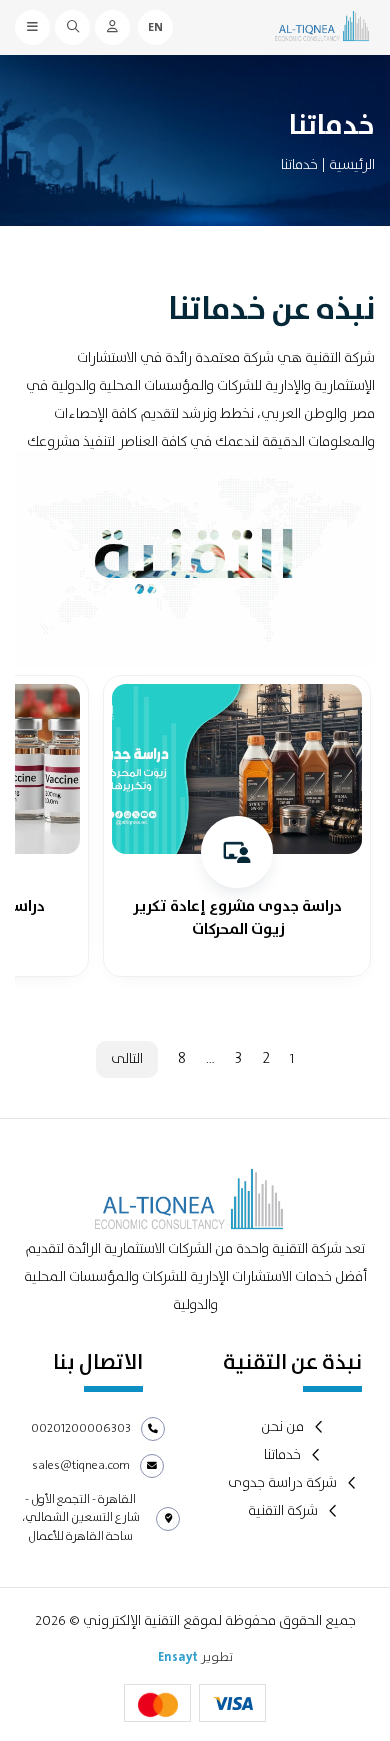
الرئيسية (352, 165)
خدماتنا (282, 1455)
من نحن (282, 1427)
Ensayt (178, 1657)
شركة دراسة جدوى (282, 1483)
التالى (127, 1059)
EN (155, 27)
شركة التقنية (283, 1511)
